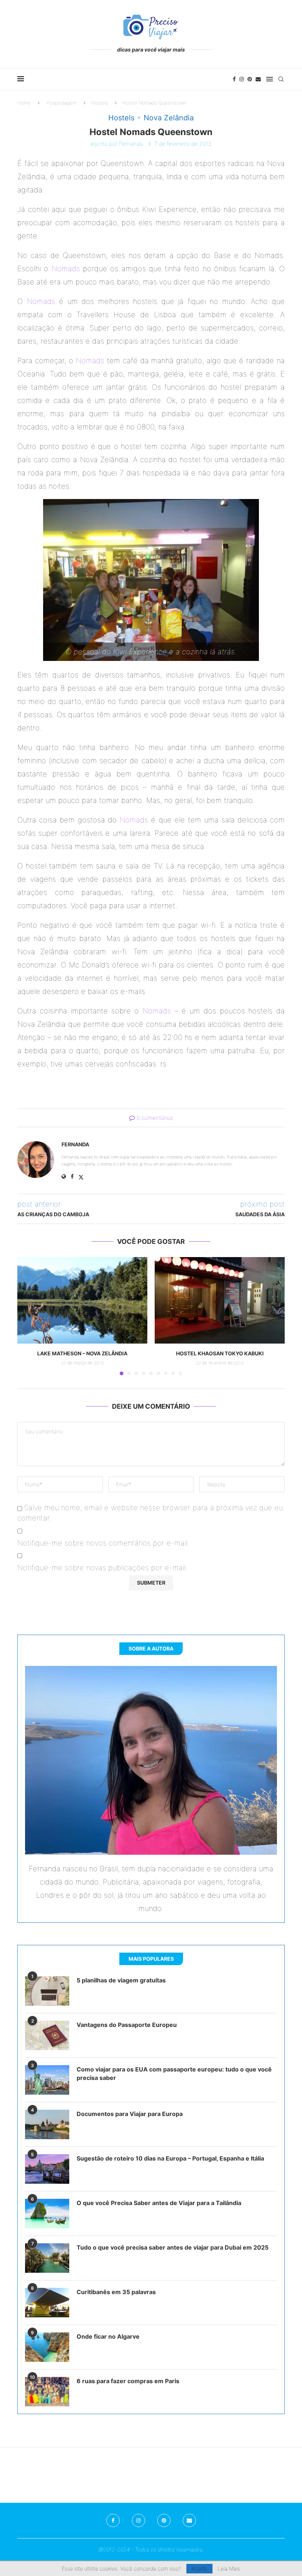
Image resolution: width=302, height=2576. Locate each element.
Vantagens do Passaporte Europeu (127, 2025)
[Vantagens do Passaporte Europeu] (47, 2035)
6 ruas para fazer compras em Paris (128, 2381)
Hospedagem (62, 103)
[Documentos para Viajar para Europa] (47, 2124)
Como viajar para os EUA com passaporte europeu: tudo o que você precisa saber (174, 2073)
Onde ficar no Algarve (108, 2336)
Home (24, 103)
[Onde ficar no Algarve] (47, 2347)
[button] (27, 1316)
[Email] (258, 79)
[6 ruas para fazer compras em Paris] (47, 2392)
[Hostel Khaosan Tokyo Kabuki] (220, 1300)
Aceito (199, 2568)
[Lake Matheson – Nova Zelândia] (82, 1300)
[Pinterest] (250, 79)
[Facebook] (234, 79)
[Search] (281, 79)
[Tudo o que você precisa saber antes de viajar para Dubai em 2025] (47, 2258)
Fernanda (131, 144)
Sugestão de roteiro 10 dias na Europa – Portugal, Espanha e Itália (170, 2158)
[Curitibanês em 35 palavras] (47, 2303)
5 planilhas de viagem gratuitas (121, 1980)
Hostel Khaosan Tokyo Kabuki (220, 1353)
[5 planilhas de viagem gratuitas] (47, 1991)
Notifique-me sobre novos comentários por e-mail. (103, 1543)
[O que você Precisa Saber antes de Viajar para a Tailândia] (47, 2214)
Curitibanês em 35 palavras (116, 2292)
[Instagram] (242, 79)
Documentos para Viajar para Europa (130, 2114)
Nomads (66, 269)
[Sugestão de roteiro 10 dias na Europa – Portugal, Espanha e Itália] (47, 2169)
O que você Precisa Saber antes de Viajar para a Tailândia (159, 2203)
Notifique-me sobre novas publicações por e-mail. (102, 1568)
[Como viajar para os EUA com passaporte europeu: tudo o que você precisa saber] (47, 2080)
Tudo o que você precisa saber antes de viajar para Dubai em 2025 (173, 2247)
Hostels (99, 103)
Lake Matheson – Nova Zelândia (82, 1353)
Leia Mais (229, 2569)
